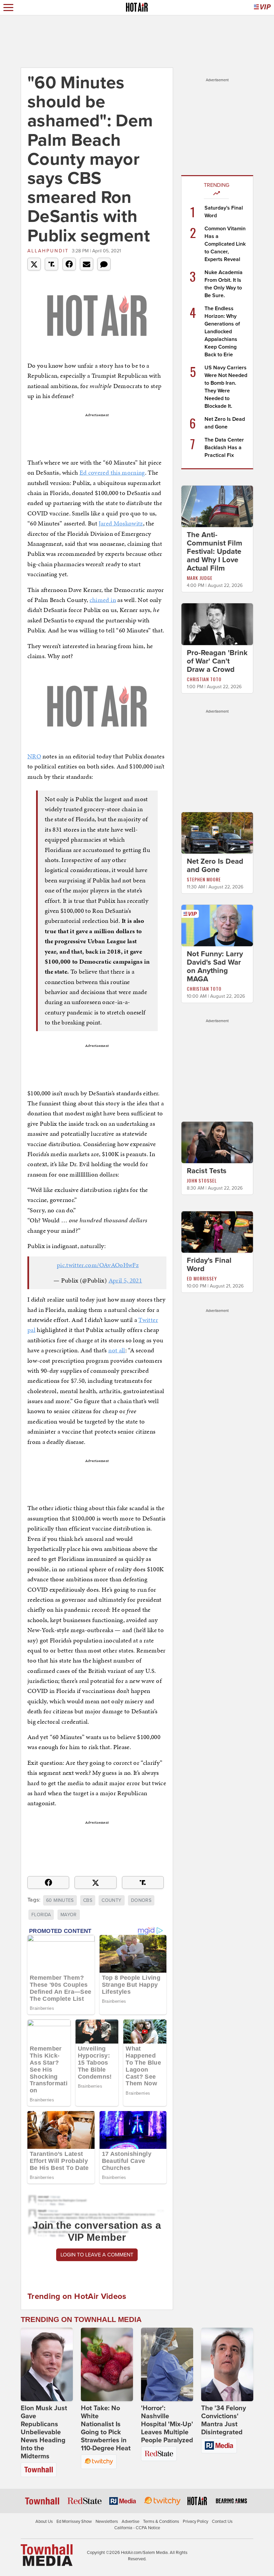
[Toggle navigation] (8, 8)
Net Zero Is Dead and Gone (215, 866)
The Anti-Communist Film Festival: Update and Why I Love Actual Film (215, 551)
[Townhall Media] (47, 2555)
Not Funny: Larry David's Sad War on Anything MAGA (215, 966)
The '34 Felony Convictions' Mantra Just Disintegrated (224, 2420)
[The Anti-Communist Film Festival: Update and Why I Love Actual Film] (217, 506)
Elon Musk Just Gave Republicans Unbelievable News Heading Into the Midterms (44, 2432)
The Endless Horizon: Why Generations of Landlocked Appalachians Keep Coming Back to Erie (222, 332)
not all (117, 1350)
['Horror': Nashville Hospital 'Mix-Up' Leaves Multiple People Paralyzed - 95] (167, 2364)
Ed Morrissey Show (74, 2522)
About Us (44, 2522)
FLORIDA (41, 1915)
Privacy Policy (195, 2522)
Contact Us (222, 2522)
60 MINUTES (60, 1900)
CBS (88, 1900)
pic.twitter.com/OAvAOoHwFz (98, 1265)
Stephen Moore (204, 879)
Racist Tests (207, 1171)
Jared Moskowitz (121, 523)
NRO (34, 756)
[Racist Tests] (217, 1142)
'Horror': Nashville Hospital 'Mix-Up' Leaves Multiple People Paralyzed (167, 2424)
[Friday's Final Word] (217, 1232)
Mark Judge (200, 578)
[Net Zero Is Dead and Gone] (217, 832)
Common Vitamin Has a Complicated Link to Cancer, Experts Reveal (225, 244)
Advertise (130, 2522)
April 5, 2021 (125, 1280)
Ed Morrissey (202, 1278)
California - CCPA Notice (137, 2528)
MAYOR (69, 1915)
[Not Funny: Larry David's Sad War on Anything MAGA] (217, 925)
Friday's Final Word (209, 1265)
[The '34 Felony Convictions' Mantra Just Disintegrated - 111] (227, 2364)
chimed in (103, 600)
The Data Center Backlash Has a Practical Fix (224, 448)
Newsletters (107, 2522)
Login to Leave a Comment (97, 2255)
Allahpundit (48, 251)
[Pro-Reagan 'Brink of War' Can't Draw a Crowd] (217, 624)
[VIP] (262, 8)
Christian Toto (204, 679)
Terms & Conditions (161, 2522)
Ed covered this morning (112, 472)
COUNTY (111, 1900)
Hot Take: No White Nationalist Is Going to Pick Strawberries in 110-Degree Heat (106, 2428)
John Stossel (202, 1180)
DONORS (141, 1900)
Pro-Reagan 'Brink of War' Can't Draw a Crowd (217, 661)
